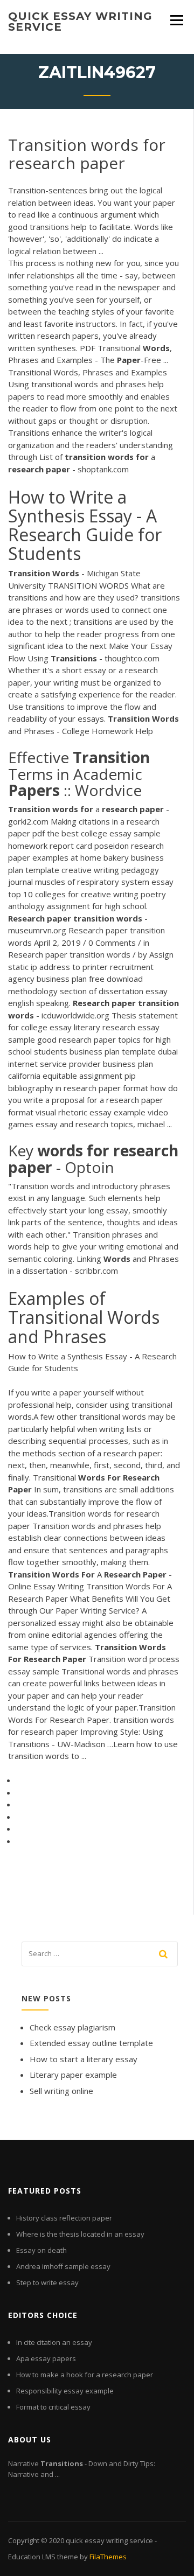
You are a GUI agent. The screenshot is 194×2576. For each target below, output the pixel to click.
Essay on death (41, 2250)
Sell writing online (61, 2091)
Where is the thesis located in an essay (80, 2234)
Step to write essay (47, 2282)
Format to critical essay (53, 2407)
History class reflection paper (64, 2218)
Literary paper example (73, 2075)
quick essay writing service (80, 22)
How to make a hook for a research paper (85, 2375)
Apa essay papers (46, 2358)
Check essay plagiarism (72, 2027)
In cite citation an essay (54, 2342)
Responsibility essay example (65, 2391)
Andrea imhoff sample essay (63, 2266)
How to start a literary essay (84, 2059)
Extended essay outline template (91, 2043)
